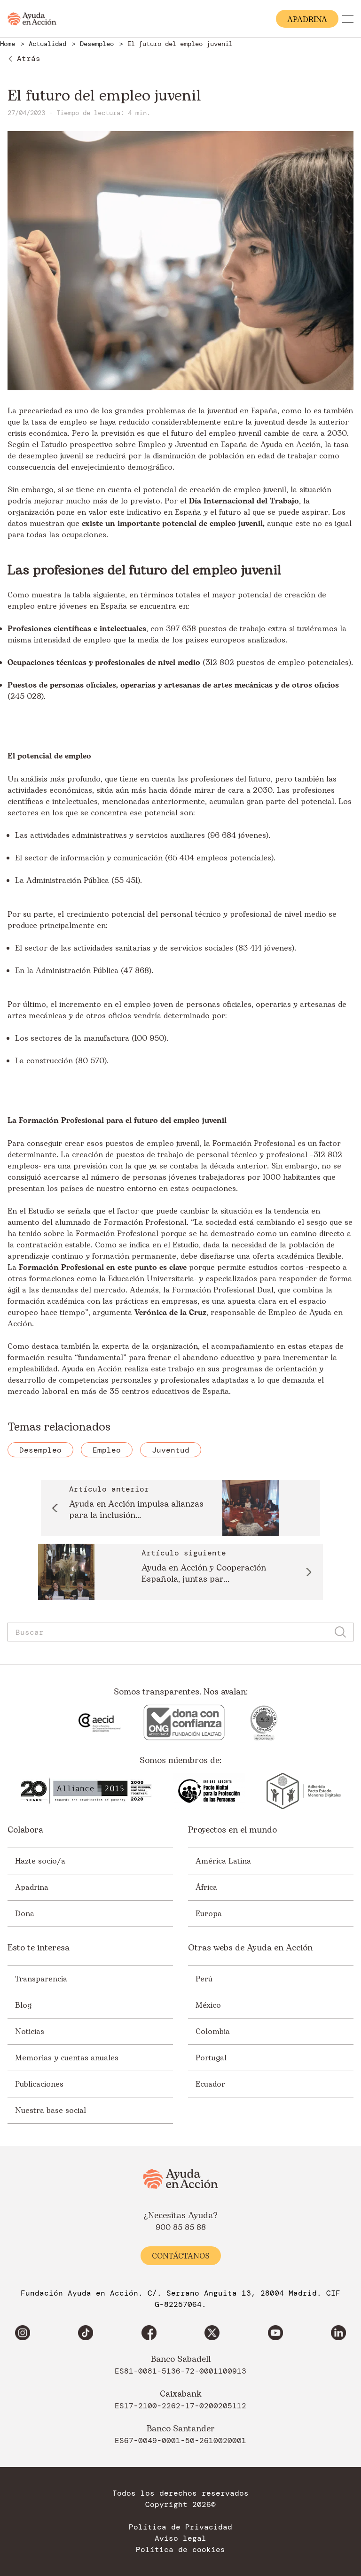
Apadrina (32, 1888)
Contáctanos (181, 2256)
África (206, 1888)
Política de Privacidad (180, 2527)
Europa (209, 1914)
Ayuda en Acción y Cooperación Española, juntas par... (204, 1574)
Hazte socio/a (40, 1861)
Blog (23, 2005)
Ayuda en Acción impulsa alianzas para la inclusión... (136, 1510)
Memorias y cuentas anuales (67, 2058)
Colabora (25, 1830)
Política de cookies (180, 2550)
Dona (25, 1914)
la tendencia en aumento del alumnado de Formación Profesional (164, 1217)
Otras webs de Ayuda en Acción (250, 1948)
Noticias (30, 2032)
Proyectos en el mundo (232, 1830)
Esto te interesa (39, 1948)
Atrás (29, 58)
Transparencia (41, 1979)
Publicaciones (39, 2084)
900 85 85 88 (181, 2228)
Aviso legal (180, 2538)
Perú (204, 1979)
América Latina (223, 1861)
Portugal (211, 2058)
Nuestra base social (51, 2111)
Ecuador (210, 2084)
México (208, 2005)
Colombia (213, 2032)
